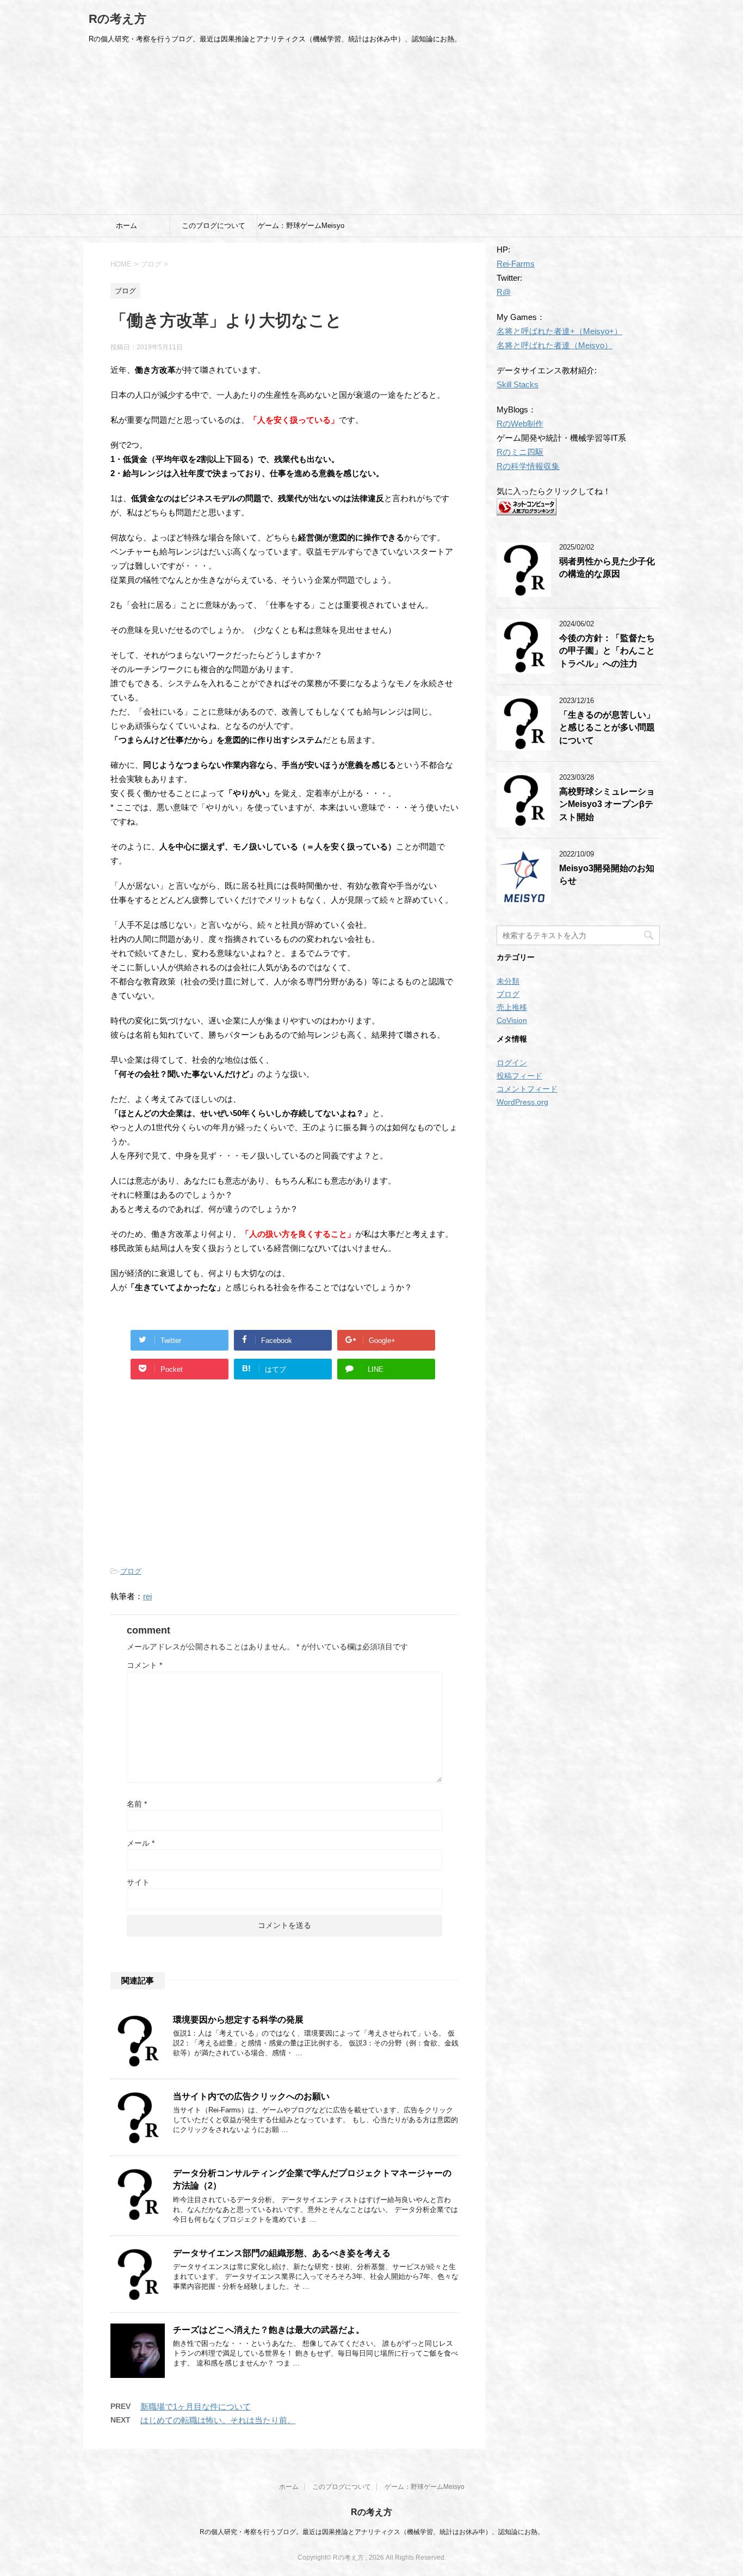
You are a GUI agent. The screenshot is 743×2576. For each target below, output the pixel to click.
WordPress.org (522, 1102)
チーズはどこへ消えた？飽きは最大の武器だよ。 (269, 2330)
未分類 (508, 981)
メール (141, 1843)
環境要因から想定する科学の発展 (238, 2020)
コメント (144, 1665)
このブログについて (213, 226)
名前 (137, 1804)
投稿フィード (519, 1076)
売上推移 (512, 1007)
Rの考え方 (117, 19)
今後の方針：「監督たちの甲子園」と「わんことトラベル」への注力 (607, 651)
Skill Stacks (518, 384)
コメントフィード (527, 1089)
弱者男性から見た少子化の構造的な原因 (607, 568)
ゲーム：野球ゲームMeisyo (301, 226)
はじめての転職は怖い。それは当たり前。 (218, 2420)
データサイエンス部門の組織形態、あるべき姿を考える (282, 2253)
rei (147, 1596)
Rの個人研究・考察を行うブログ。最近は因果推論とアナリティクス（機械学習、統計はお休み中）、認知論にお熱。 (372, 2532)
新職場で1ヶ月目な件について (196, 2406)
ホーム (126, 226)
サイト (138, 1882)
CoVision (512, 1020)
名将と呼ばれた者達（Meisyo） (555, 345)
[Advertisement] (371, 133)
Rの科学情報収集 (528, 466)
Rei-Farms (516, 264)
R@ (504, 292)
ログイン (512, 1063)
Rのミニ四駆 (520, 452)
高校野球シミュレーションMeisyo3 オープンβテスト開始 (607, 804)
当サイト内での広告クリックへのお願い (251, 2096)
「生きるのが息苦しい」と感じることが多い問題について (607, 728)
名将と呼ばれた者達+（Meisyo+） (559, 331)
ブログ (131, 1571)
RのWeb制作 (520, 424)
